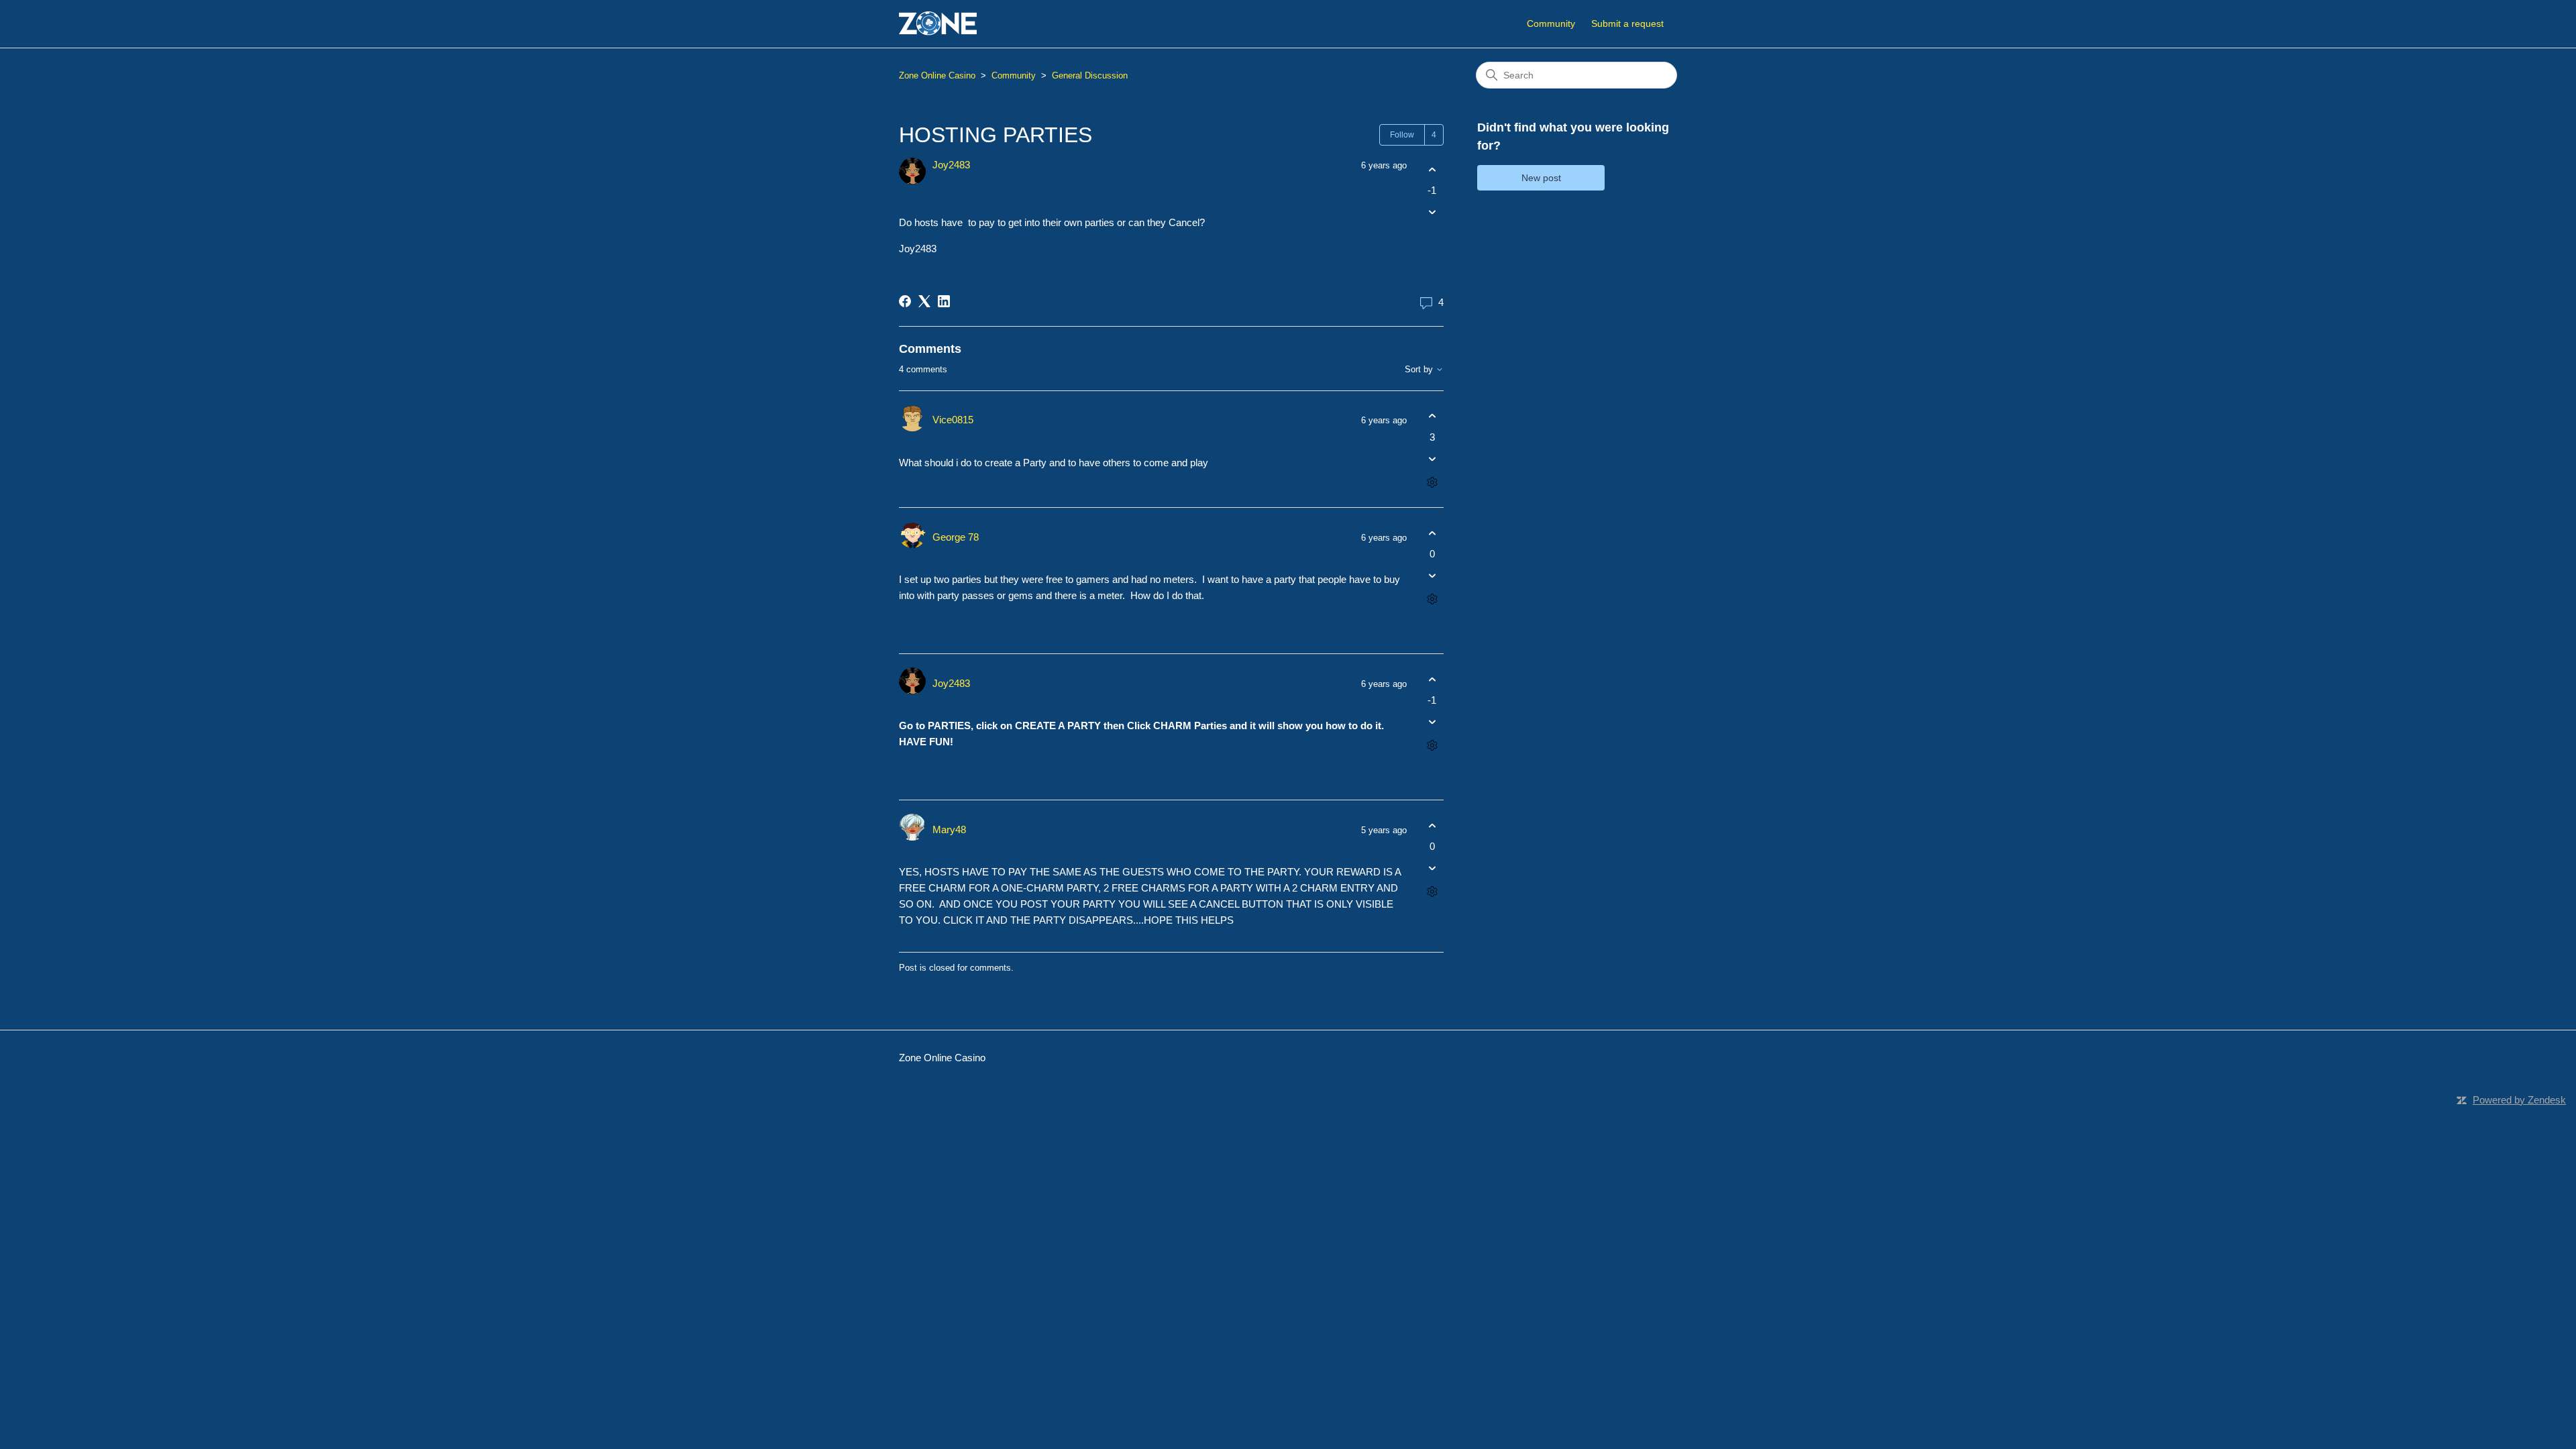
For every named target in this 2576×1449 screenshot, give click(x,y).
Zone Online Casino (937, 75)
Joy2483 (951, 165)
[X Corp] (924, 301)
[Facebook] (905, 301)
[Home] (938, 24)
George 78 (956, 537)
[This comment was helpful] (1432, 416)
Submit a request (1627, 23)
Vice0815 (953, 420)
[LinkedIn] (944, 301)
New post (1541, 178)
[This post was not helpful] (1432, 212)
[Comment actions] (1432, 482)
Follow (1402, 135)
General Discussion (1090, 75)
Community (1551, 23)
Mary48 (949, 829)
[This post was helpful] (1432, 169)
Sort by (1420, 370)
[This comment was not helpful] (1432, 459)
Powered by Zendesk (2519, 1100)
